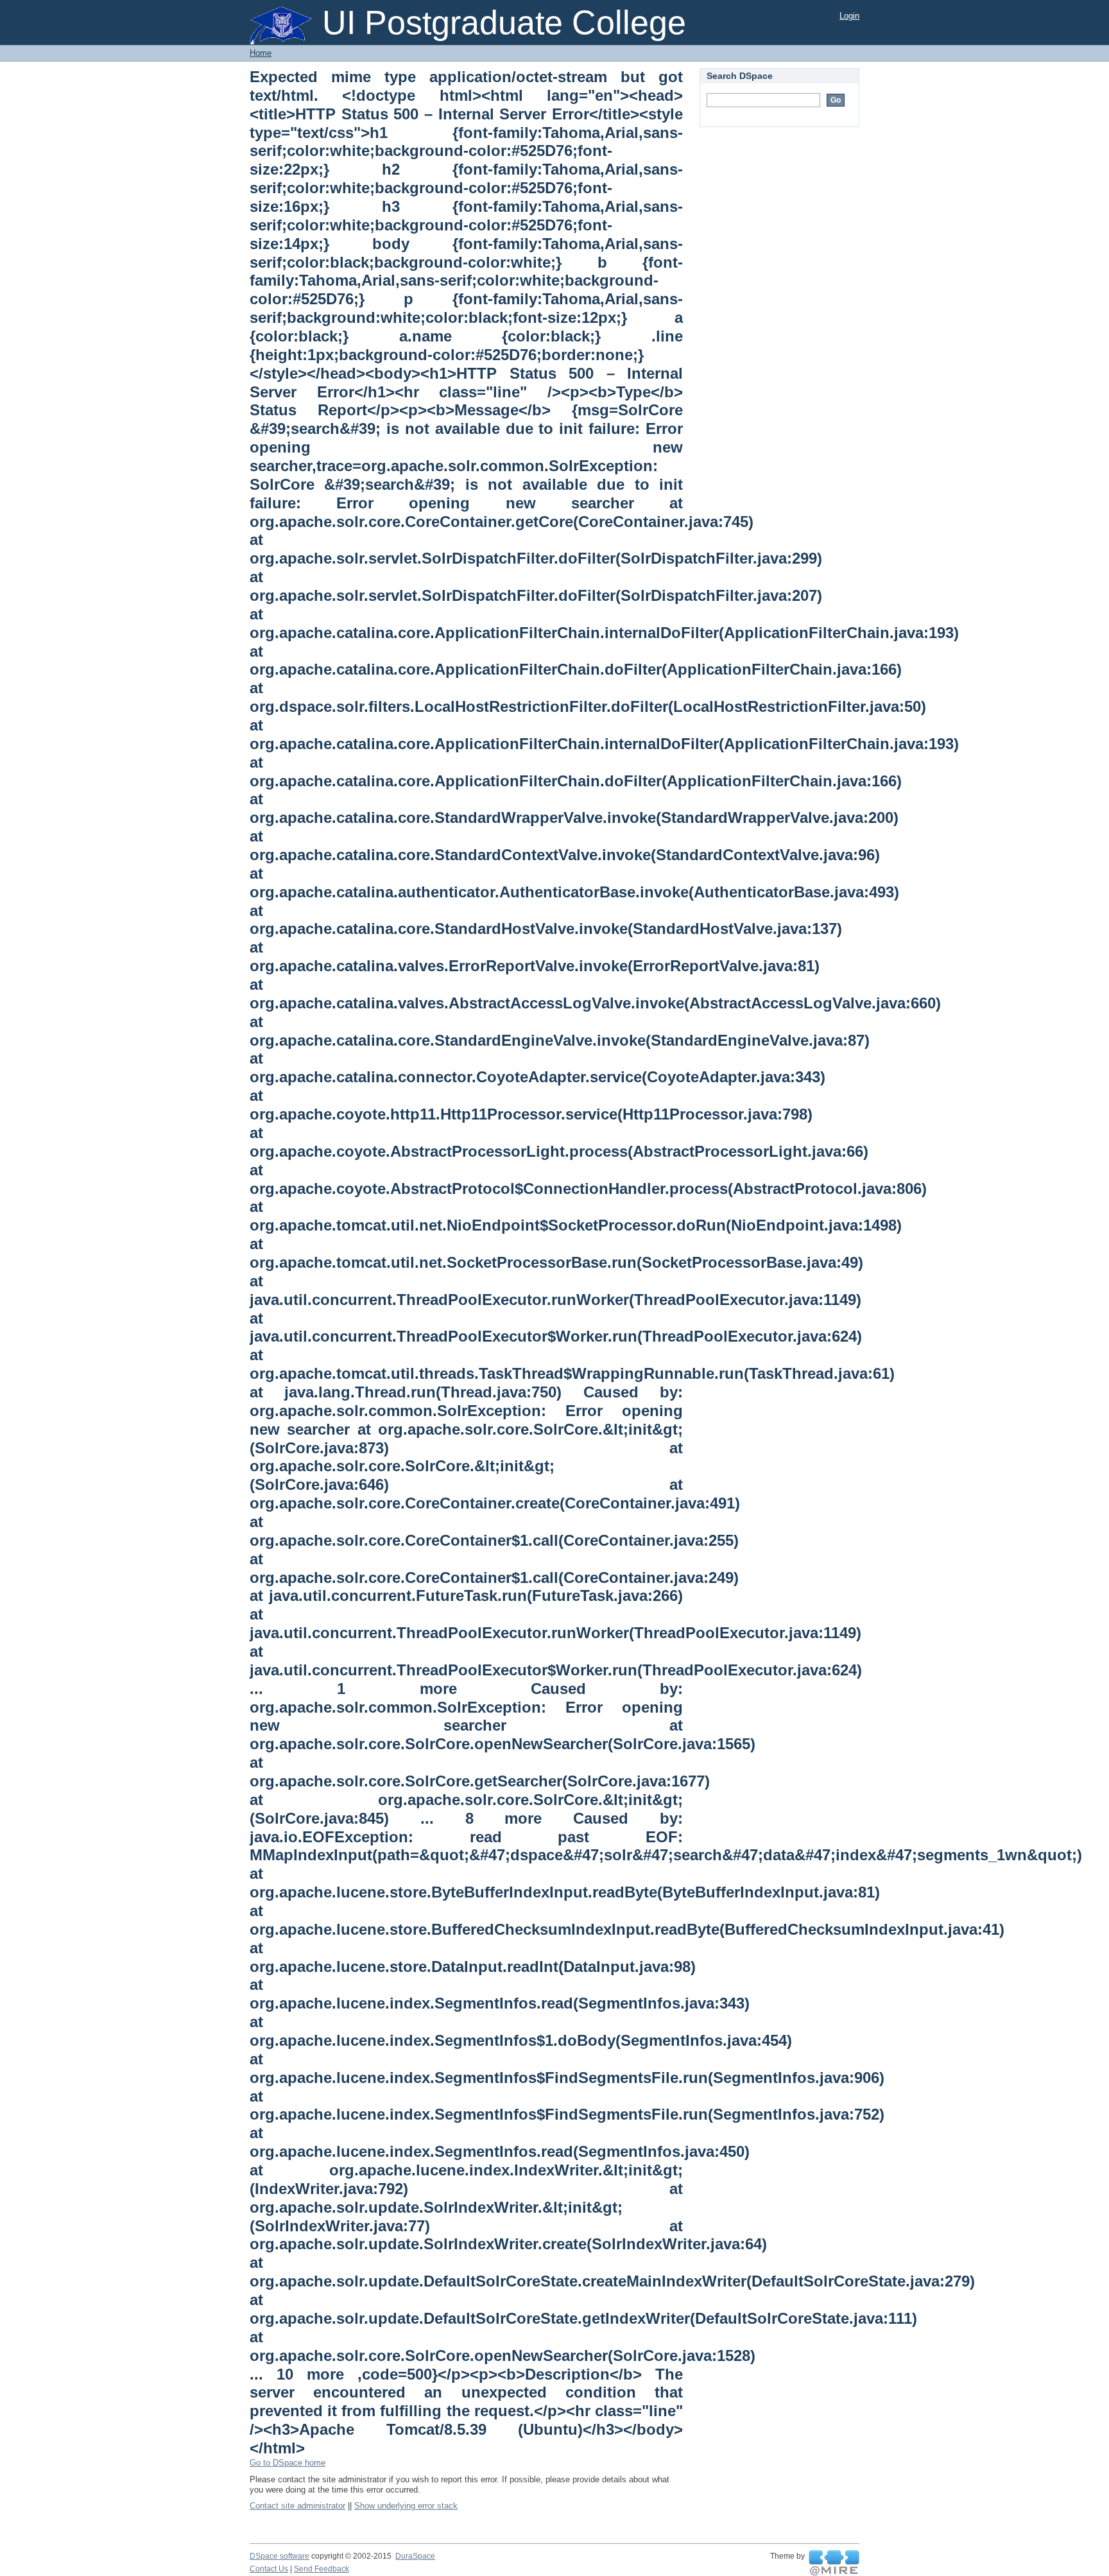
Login (849, 16)
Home (261, 53)
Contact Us (269, 2569)
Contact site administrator (297, 2506)
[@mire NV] (834, 2563)
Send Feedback (322, 2569)
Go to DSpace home (288, 2463)
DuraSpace (415, 2556)
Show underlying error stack (406, 2506)
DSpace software (279, 2556)
